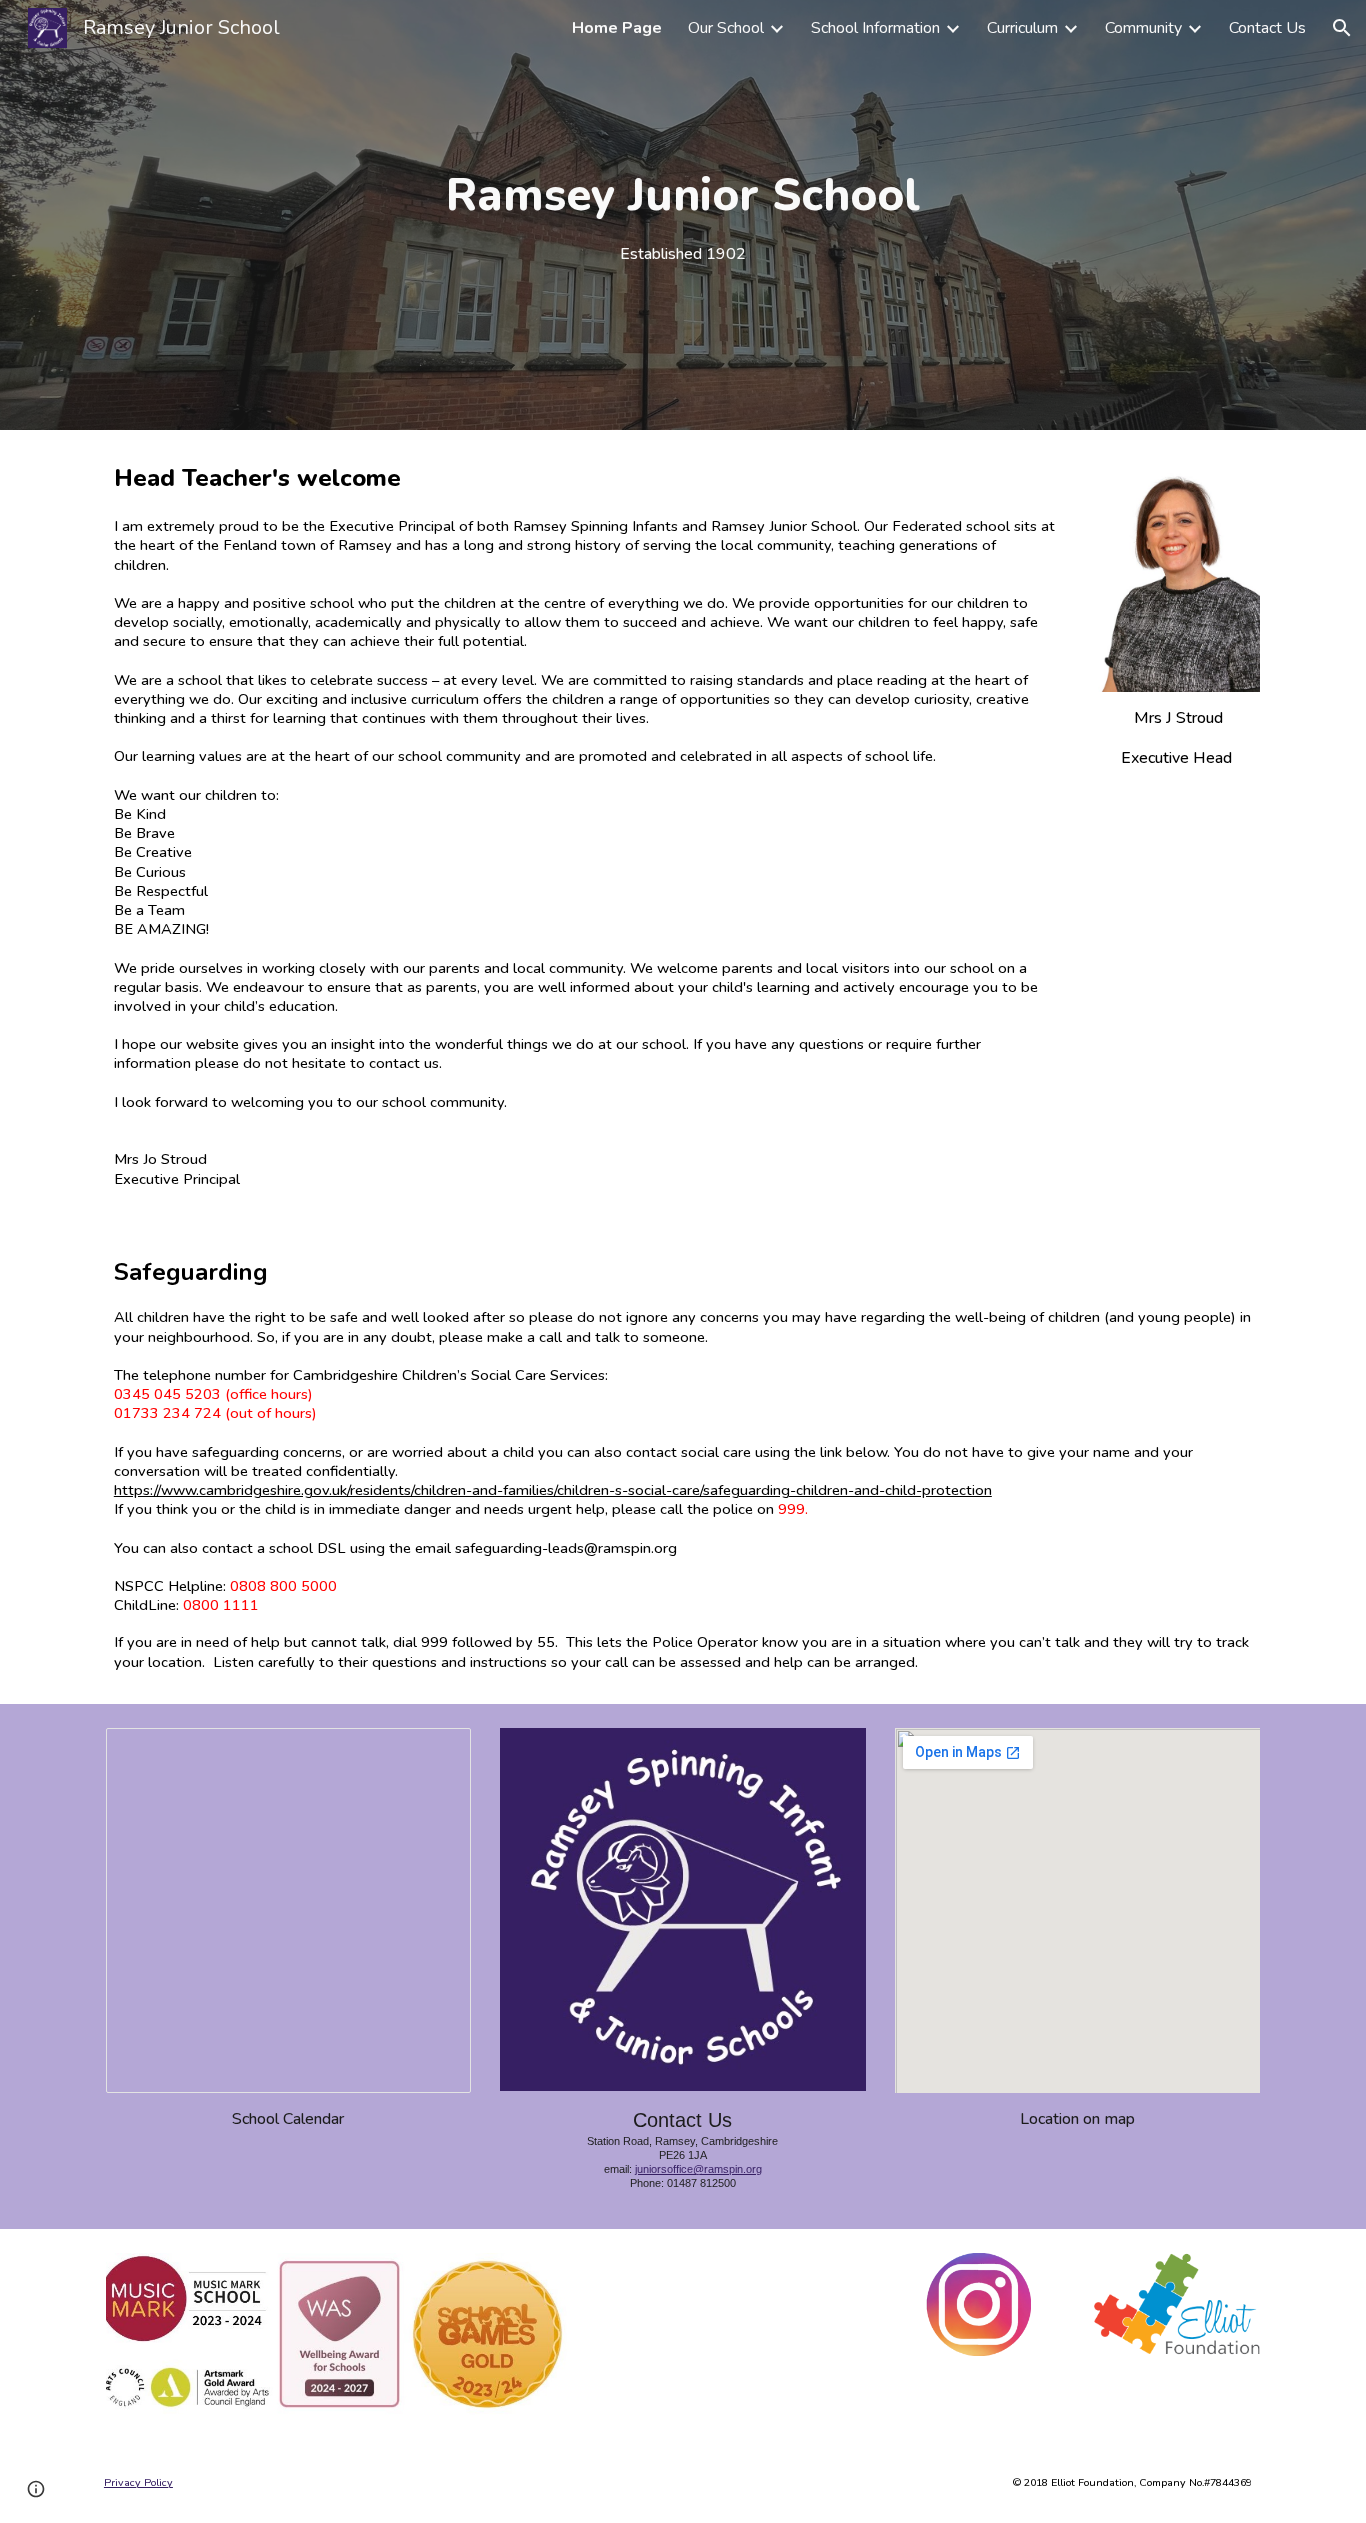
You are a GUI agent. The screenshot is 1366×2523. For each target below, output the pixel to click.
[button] (1342, 28)
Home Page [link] (617, 28)
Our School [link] (726, 28)
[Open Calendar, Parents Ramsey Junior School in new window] (433, 1754)
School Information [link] (875, 28)
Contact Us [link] (1267, 28)
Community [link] (1143, 28)
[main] (683, 215)
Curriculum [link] (1022, 28)
